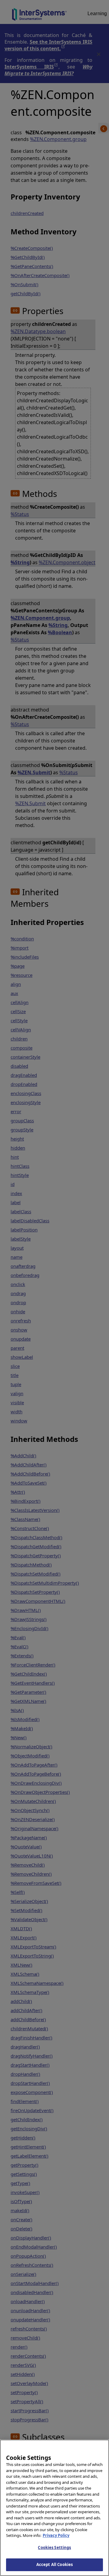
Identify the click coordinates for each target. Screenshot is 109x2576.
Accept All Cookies (54, 2564)
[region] (54, 2508)
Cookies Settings (54, 2548)
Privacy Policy (56, 2535)
